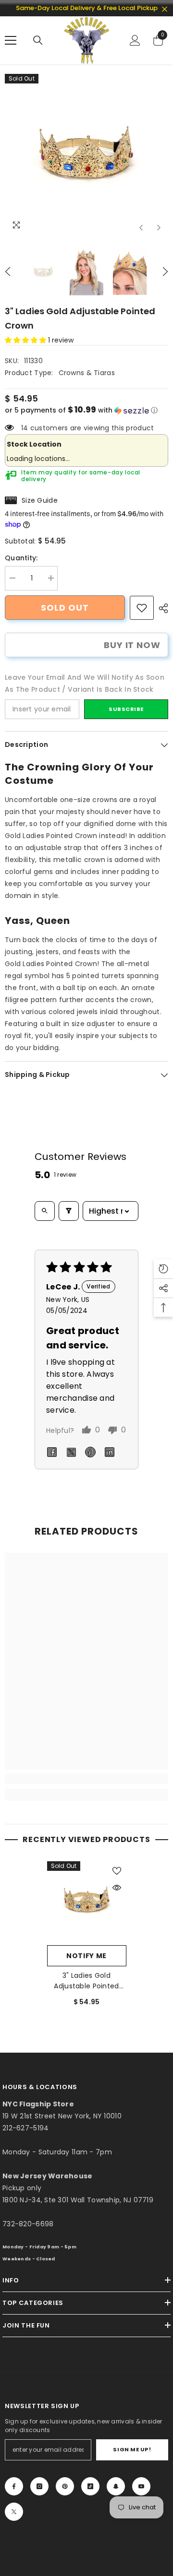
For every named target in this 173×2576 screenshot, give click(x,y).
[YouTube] (141, 2486)
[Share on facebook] (52, 1452)
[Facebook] (14, 2486)
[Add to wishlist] (117, 1871)
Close (165, 9)
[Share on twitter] (71, 1452)
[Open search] (45, 1211)
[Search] (38, 40)
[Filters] (69, 1211)
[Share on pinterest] (90, 1452)
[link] (142, 608)
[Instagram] (39, 2486)
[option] (86, 155)
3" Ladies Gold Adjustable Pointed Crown (86, 1981)
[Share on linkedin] (110, 1452)
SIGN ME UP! (132, 2449)
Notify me (86, 1956)
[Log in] (135, 40)
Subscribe (126, 709)
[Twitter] (14, 2512)
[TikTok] (90, 2486)
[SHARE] (161, 608)
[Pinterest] (65, 2486)
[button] (141, 228)
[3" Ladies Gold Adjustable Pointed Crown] (87, 1901)
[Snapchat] (116, 2486)
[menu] (11, 40)
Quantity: (21, 558)
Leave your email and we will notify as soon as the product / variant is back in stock (85, 683)
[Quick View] (117, 1888)
